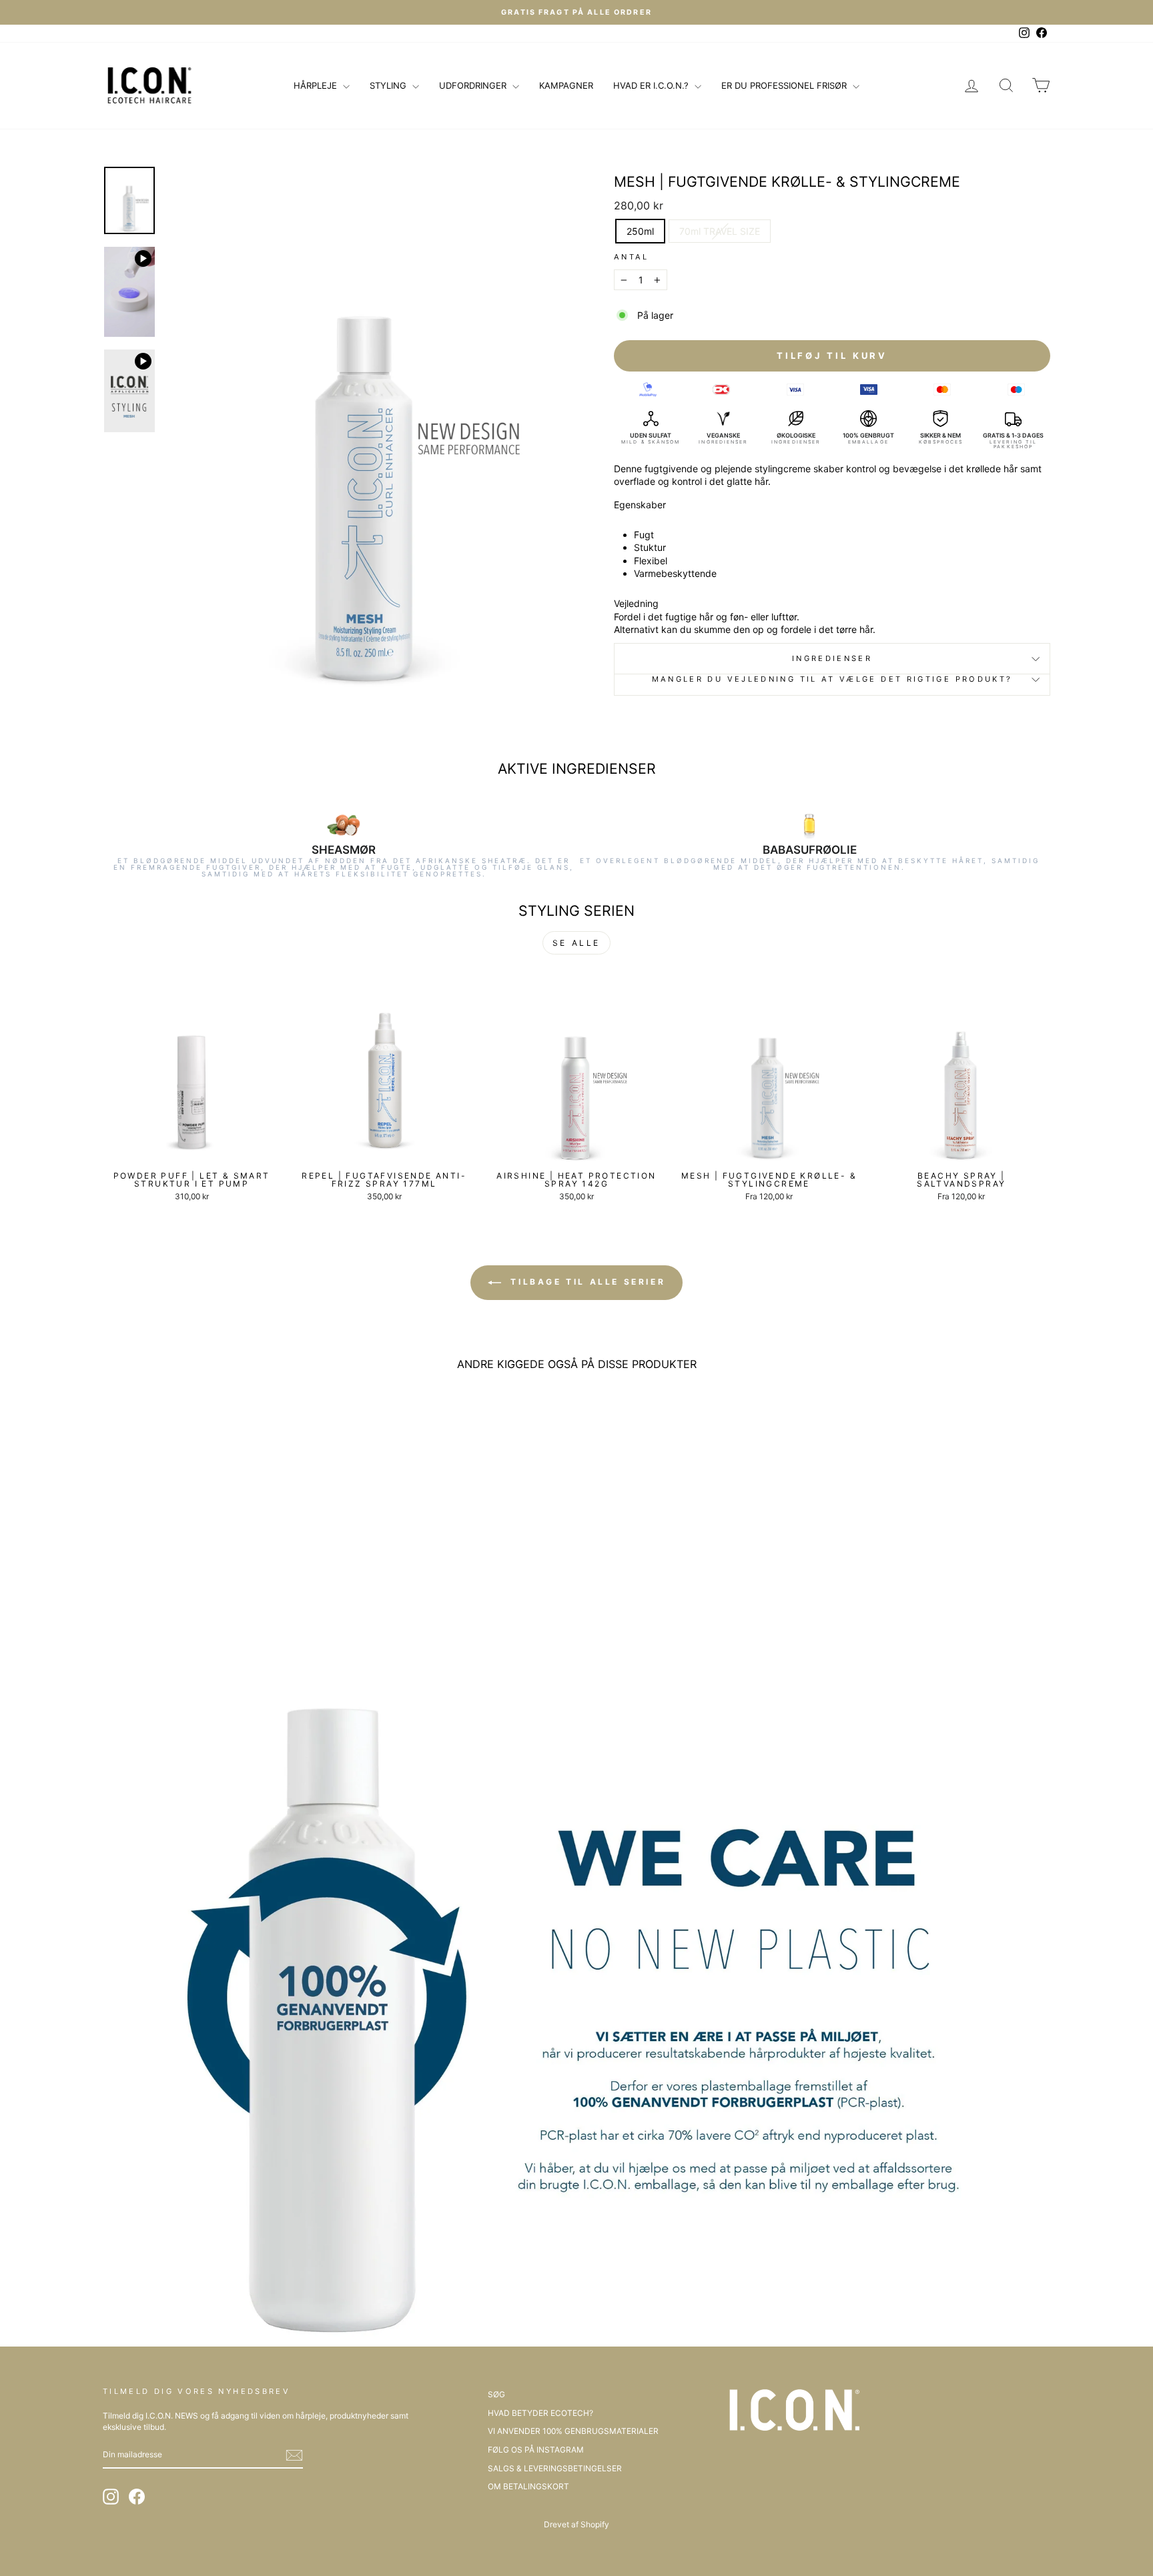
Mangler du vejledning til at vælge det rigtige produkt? (832, 679)
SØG (496, 2394)
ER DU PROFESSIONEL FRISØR (785, 85)
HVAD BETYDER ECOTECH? (540, 2413)
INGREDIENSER (832, 658)
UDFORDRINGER (474, 85)
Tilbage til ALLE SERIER (586, 1282)
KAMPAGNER (566, 85)
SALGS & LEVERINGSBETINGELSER (555, 2468)
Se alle (576, 943)
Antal (632, 257)
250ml (640, 231)
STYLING (389, 85)
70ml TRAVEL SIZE (720, 231)
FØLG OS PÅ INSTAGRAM (536, 2450)
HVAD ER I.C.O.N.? (652, 85)
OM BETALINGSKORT (528, 2486)
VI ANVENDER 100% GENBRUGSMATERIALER (573, 2431)
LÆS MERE (191, 1150)
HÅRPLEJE (317, 85)
